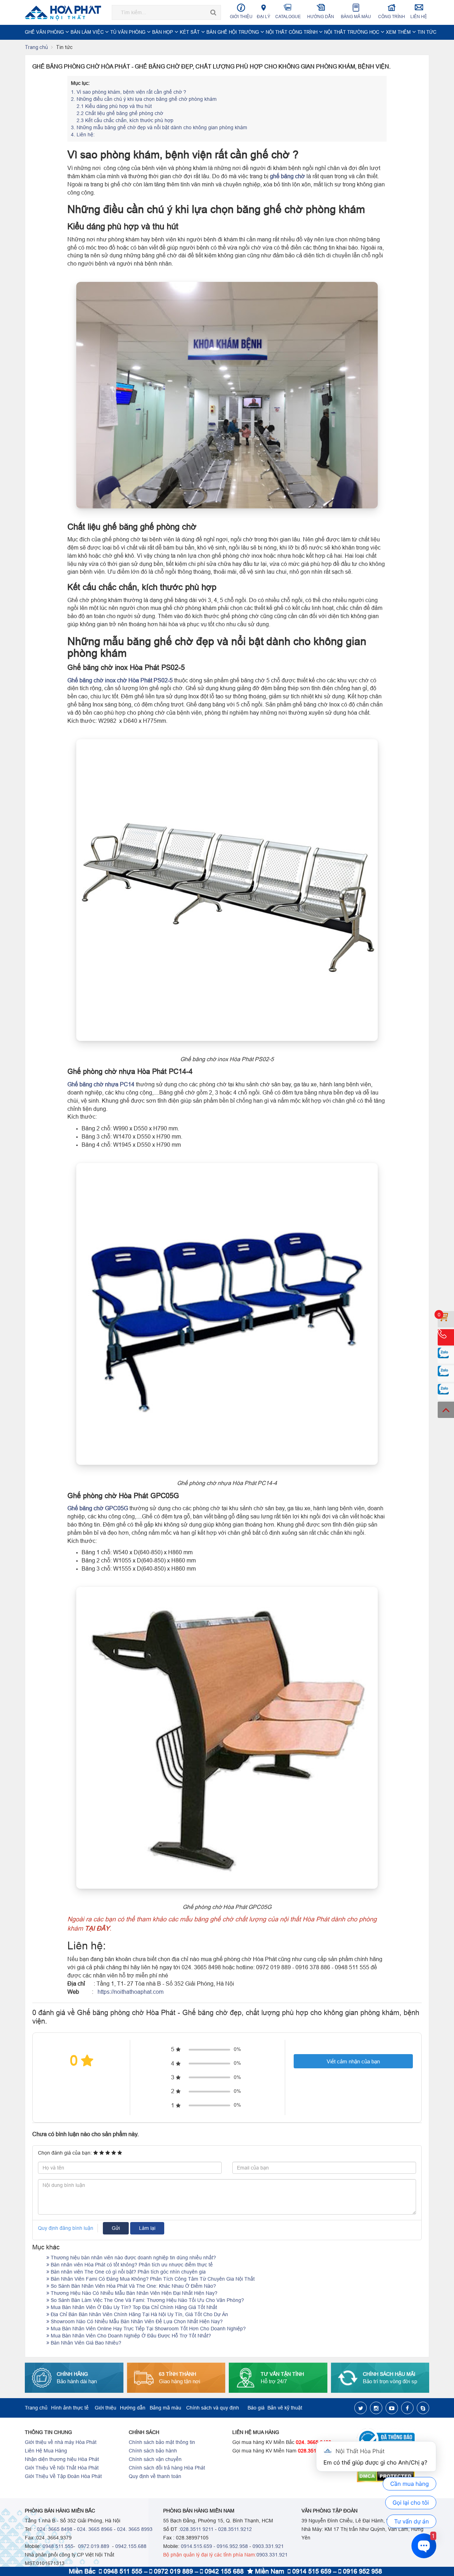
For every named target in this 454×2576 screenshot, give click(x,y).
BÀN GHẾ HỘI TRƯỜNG (233, 32)
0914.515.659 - (198, 2546)
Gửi (116, 2228)
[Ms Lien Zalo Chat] (446, 1374)
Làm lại (147, 2228)
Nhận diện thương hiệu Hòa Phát (62, 2459)
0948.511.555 (58, 2546)
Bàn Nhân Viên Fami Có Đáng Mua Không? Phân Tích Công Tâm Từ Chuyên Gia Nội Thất (152, 2279)
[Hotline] (446, 1337)
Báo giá (256, 2408)
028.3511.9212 (235, 2529)
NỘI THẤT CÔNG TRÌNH (292, 32)
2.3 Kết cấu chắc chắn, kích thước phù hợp (125, 120)
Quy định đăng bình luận (66, 2228)
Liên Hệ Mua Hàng (46, 2451)
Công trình (392, 17)
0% (237, 2049)
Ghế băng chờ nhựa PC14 (101, 1084)
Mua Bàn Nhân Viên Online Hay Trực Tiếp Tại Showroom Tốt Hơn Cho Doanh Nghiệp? (148, 2329)
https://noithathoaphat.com (131, 1992)
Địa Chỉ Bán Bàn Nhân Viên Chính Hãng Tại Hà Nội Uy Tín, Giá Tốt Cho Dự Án (139, 2314)
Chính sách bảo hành (153, 2451)
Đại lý (264, 17)
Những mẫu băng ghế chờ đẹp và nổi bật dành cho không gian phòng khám (159, 127)
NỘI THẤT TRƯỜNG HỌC (352, 32)
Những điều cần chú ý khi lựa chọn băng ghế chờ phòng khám (144, 99)
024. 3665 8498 (55, 2529)
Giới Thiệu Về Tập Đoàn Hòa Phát (63, 2476)
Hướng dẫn (321, 17)
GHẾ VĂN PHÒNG (45, 32)
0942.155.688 (131, 2546)
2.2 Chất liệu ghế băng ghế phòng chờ (120, 113)
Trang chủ (36, 47)
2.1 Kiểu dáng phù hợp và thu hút (114, 106)
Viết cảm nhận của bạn (353, 2061)
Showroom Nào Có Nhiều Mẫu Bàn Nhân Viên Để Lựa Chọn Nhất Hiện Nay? (136, 2321)
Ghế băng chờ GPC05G (98, 1508)
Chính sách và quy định (213, 2408)
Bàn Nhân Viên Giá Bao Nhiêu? (85, 2343)
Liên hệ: (83, 135)
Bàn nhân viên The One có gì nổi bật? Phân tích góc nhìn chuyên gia (128, 2272)
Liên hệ (419, 17)
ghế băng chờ (287, 176)
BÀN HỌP (163, 32)
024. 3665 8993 (135, 2529)
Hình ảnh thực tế (70, 2408)
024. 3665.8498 (314, 2442)
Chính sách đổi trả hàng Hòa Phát (167, 2468)
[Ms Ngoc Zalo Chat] (446, 1355)
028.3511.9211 (315, 2451)
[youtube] (392, 2408)
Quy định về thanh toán (155, 2476)
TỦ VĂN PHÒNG (129, 32)
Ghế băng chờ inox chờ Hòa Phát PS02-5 (120, 680)
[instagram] (376, 2408)
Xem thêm (399, 32)
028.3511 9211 (197, 2529)
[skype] (423, 2408)
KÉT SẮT (190, 32)
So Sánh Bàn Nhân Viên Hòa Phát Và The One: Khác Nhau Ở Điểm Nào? (133, 2286)
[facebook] (407, 2408)
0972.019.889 (93, 2546)
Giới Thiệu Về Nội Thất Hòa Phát (62, 2468)
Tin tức (427, 32)
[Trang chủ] (65, 12)
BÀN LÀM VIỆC (88, 32)
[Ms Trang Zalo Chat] (446, 1392)
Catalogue (288, 17)
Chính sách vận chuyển (155, 2459)
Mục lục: (80, 83)
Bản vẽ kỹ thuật (285, 2408)
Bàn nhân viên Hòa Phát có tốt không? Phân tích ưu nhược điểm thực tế (131, 2265)
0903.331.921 (268, 2546)
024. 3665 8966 (95, 2529)
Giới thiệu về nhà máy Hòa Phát (61, 2442)
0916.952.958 (232, 2546)
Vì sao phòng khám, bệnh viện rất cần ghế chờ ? (129, 92)
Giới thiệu (241, 17)
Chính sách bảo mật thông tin (162, 2442)
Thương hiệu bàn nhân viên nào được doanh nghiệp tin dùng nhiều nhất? (133, 2258)
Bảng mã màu (356, 17)
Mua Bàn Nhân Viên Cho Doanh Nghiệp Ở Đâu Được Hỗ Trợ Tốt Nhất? (130, 2336)
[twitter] (361, 2408)
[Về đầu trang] (446, 1410)
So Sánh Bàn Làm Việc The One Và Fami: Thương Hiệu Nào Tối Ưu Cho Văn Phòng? (147, 2300)
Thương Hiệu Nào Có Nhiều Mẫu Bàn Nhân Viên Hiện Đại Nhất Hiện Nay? (133, 2293)
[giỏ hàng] (446, 1319)
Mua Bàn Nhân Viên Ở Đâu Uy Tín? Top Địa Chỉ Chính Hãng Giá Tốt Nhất (133, 2307)
